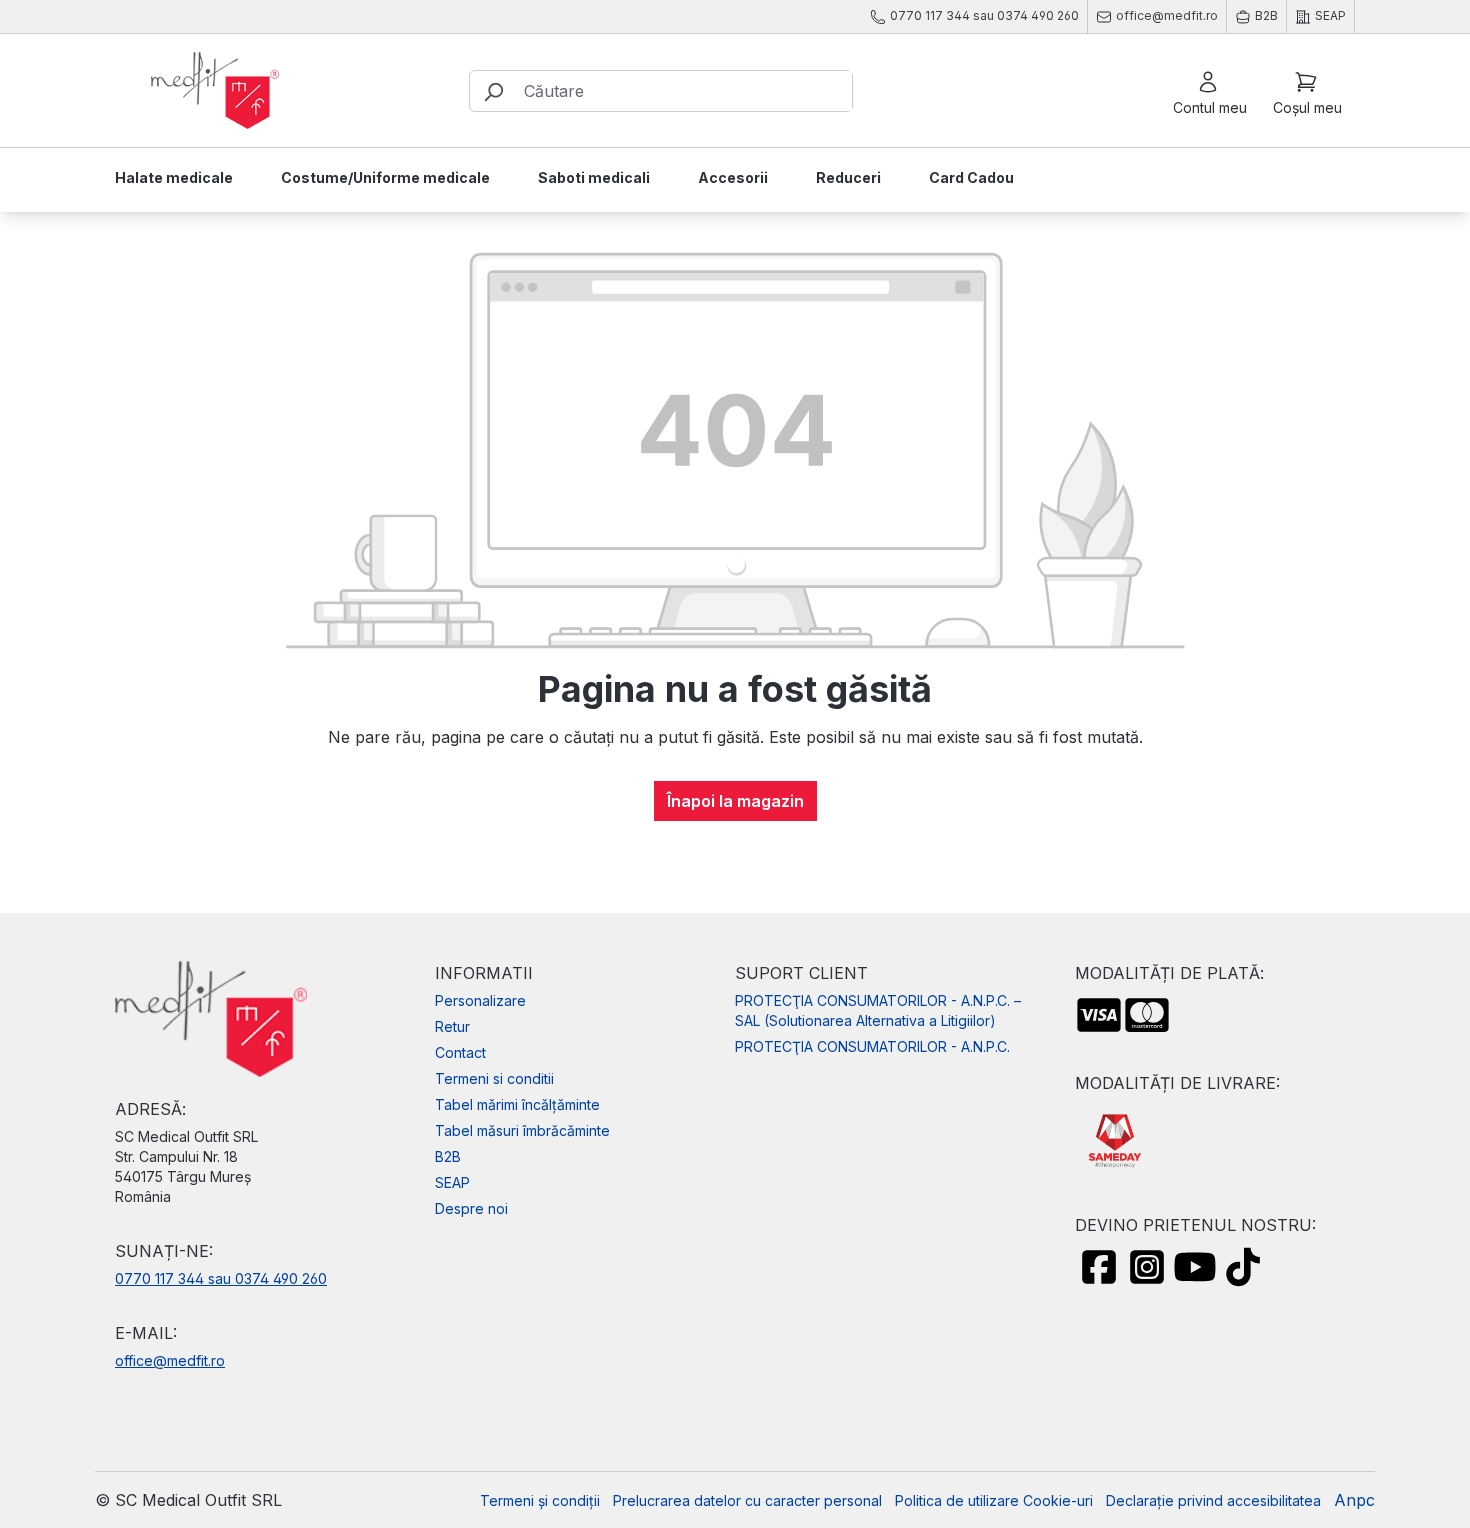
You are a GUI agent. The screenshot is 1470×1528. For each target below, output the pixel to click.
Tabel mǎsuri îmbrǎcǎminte (522, 1130)
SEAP (452, 1182)
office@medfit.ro (170, 1360)
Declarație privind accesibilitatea (1213, 1500)
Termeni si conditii (494, 1078)
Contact (460, 1052)
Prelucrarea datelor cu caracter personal (747, 1500)
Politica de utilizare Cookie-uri (994, 1500)
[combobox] (683, 91)
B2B (448, 1156)
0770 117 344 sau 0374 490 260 (221, 1278)
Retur (452, 1026)
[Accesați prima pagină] (215, 91)
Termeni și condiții (540, 1500)
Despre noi (471, 1208)
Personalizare (480, 1000)
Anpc (1354, 1500)
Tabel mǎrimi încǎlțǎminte (517, 1104)
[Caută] (493, 91)
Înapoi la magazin (735, 801)
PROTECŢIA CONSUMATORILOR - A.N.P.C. (872, 1046)
